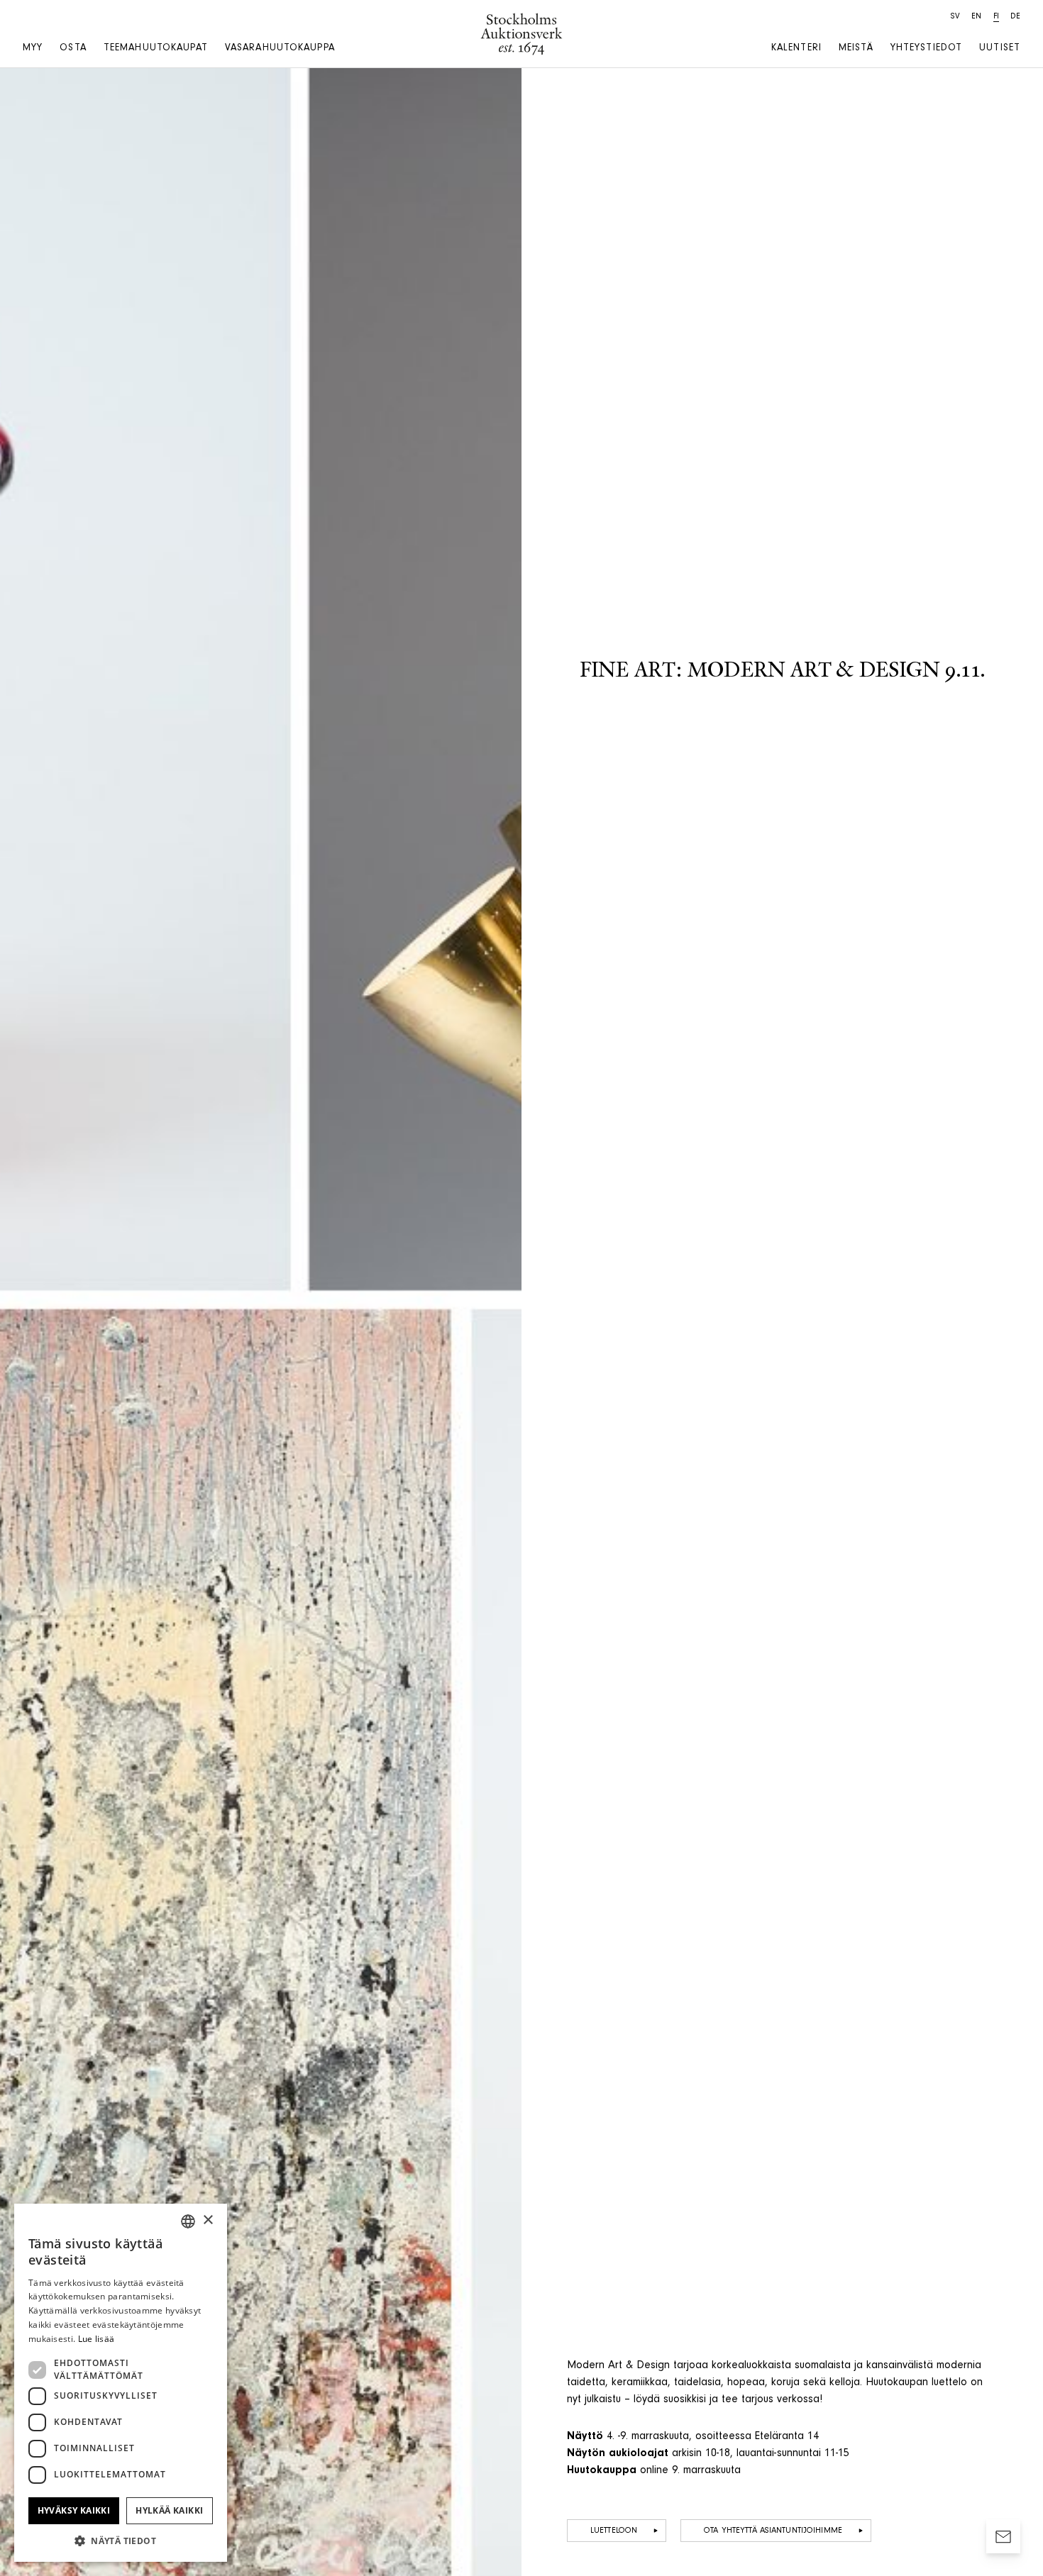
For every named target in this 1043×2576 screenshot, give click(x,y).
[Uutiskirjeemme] (1003, 2536)
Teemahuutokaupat (156, 49)
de (1015, 17)
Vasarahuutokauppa (280, 49)
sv (955, 17)
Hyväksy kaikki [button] (74, 2510)
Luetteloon (614, 2531)
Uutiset (1000, 49)
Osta (73, 49)
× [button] (208, 2220)
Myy (33, 49)
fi (996, 17)
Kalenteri (796, 49)
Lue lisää (96, 2339)
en (976, 17)
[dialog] (121, 2383)
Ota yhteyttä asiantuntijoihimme (773, 2531)
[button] (121, 2541)
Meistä (856, 49)
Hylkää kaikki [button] (169, 2510)
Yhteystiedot (926, 49)
